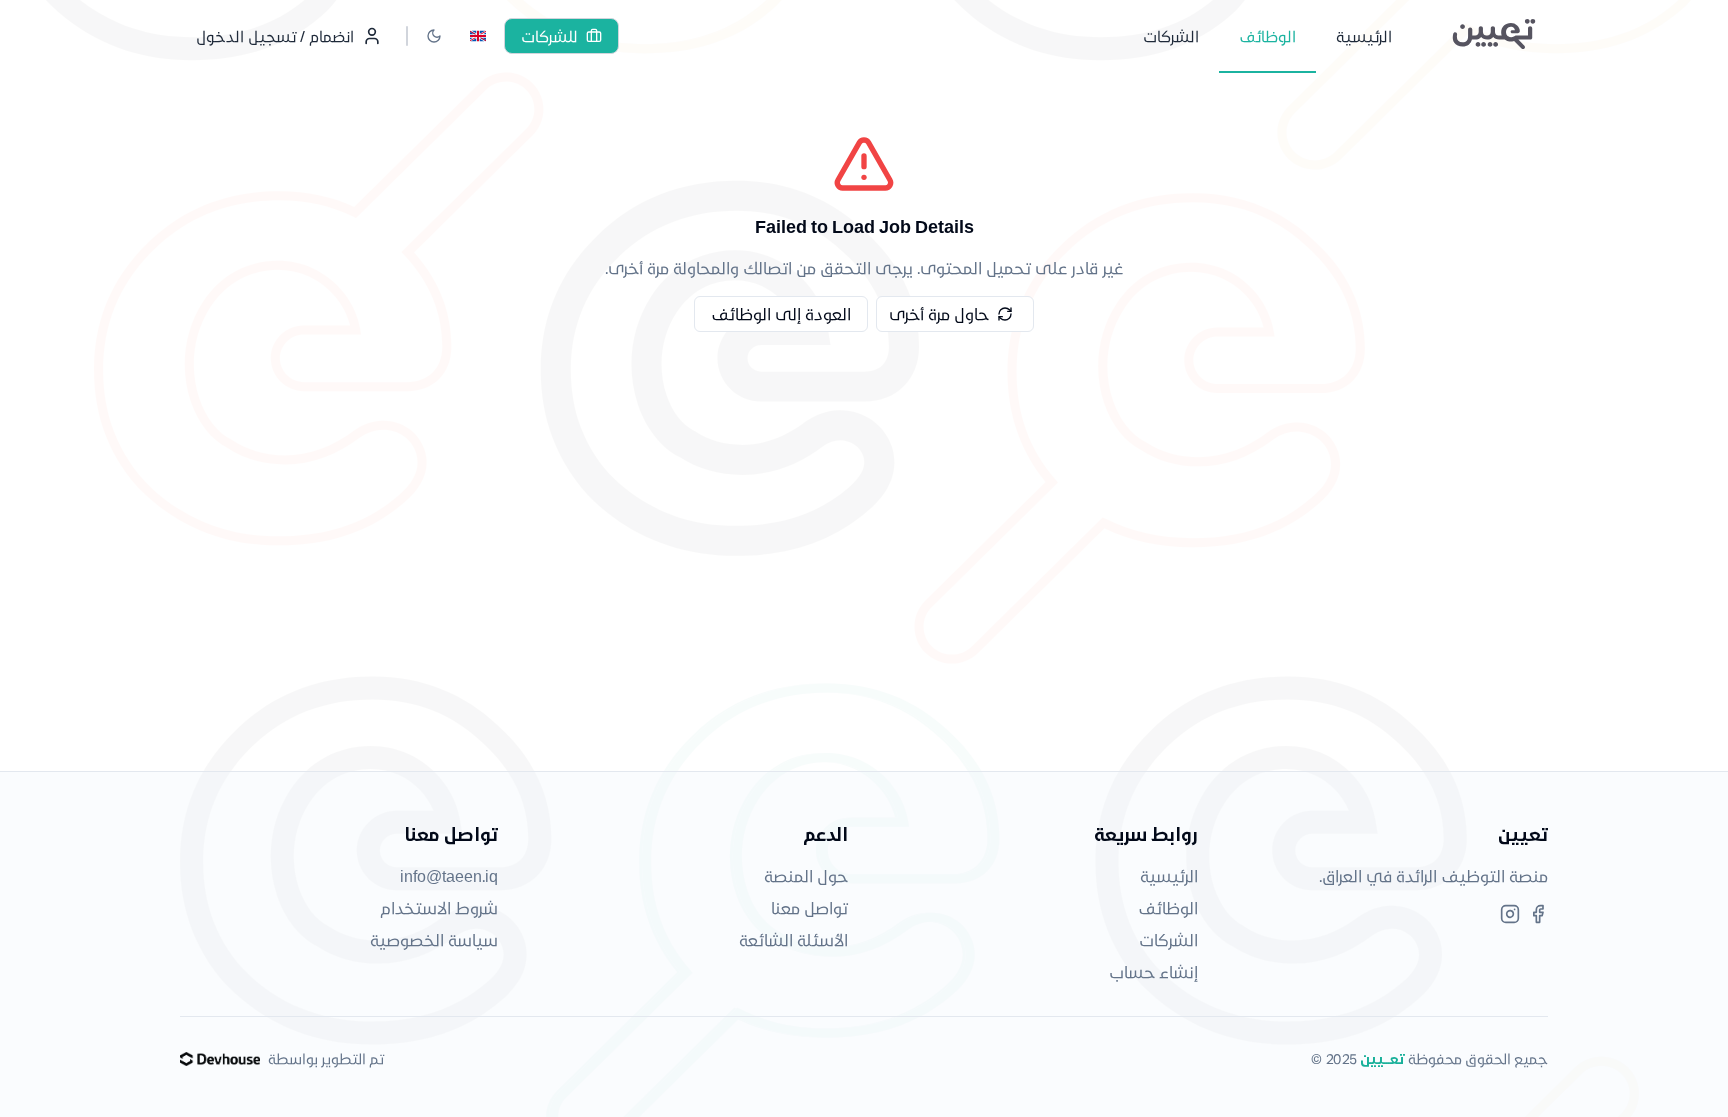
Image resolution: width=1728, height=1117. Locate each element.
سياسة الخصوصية (434, 939)
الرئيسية (1169, 875)
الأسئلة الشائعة (793, 939)
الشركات (1168, 939)
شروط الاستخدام (439, 907)
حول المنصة (806, 875)
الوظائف (1168, 907)
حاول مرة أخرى (939, 313)
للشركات (549, 36)
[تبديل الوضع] (434, 36)
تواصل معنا (809, 907)
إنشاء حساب (1153, 971)
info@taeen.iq (449, 875)
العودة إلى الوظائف (781, 313)
